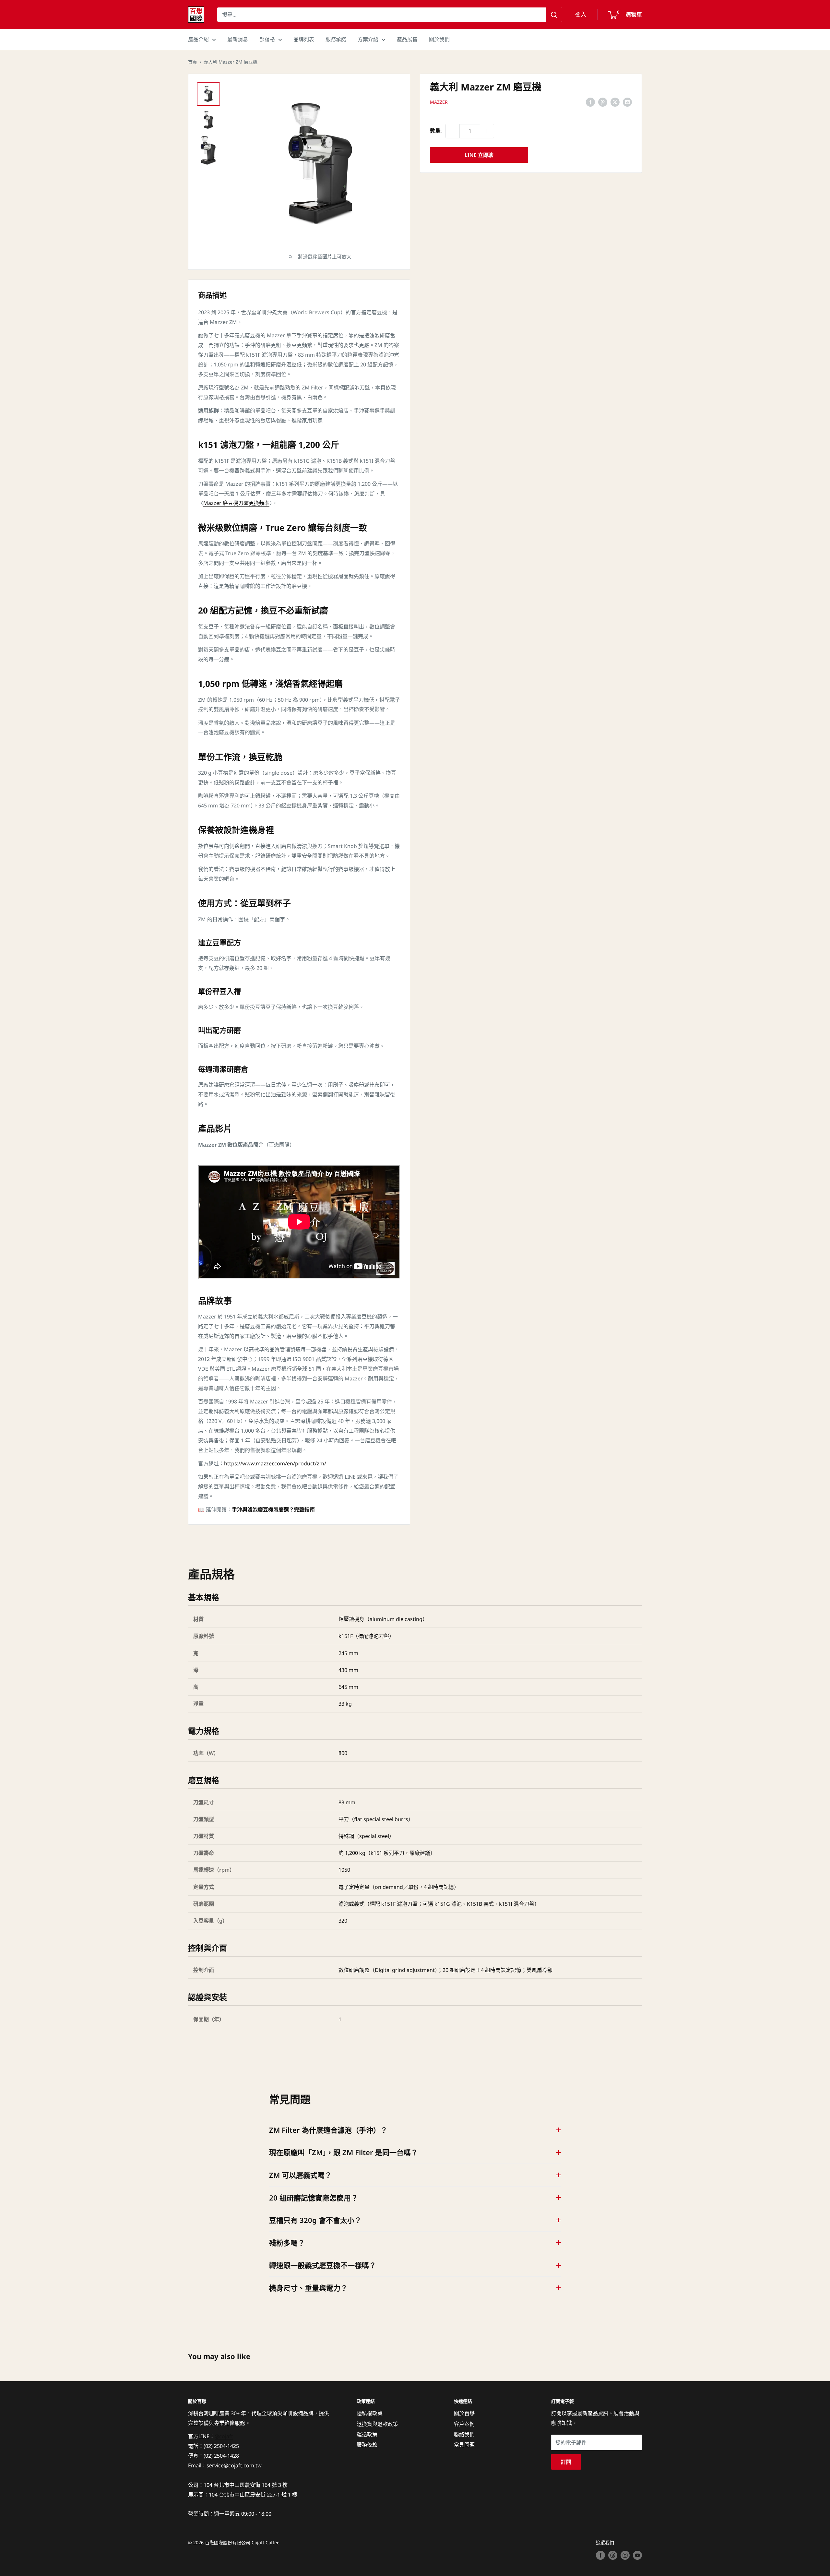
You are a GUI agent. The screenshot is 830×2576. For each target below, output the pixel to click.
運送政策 (367, 2434)
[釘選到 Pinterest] (603, 102)
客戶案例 (464, 2424)
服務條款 (367, 2445)
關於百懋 (464, 2413)
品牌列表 (304, 39)
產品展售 (407, 39)
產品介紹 (198, 39)
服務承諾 (336, 39)
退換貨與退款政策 (377, 2424)
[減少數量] (453, 131)
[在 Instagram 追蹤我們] (625, 2555)
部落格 (267, 39)
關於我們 (439, 39)
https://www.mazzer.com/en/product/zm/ (275, 1463)
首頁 (193, 62)
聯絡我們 (464, 2434)
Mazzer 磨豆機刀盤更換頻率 (236, 503)
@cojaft (224, 2436)
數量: (436, 131)
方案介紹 (368, 39)
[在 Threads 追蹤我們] (613, 2555)
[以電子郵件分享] (627, 102)
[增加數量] (487, 131)
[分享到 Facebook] (590, 102)
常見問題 (464, 2445)
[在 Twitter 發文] (615, 102)
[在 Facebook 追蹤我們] (600, 2555)
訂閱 (566, 2462)
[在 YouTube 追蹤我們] (637, 2555)
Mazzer (439, 102)
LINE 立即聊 (479, 155)
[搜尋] (554, 15)
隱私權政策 (370, 2413)
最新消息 (238, 39)
